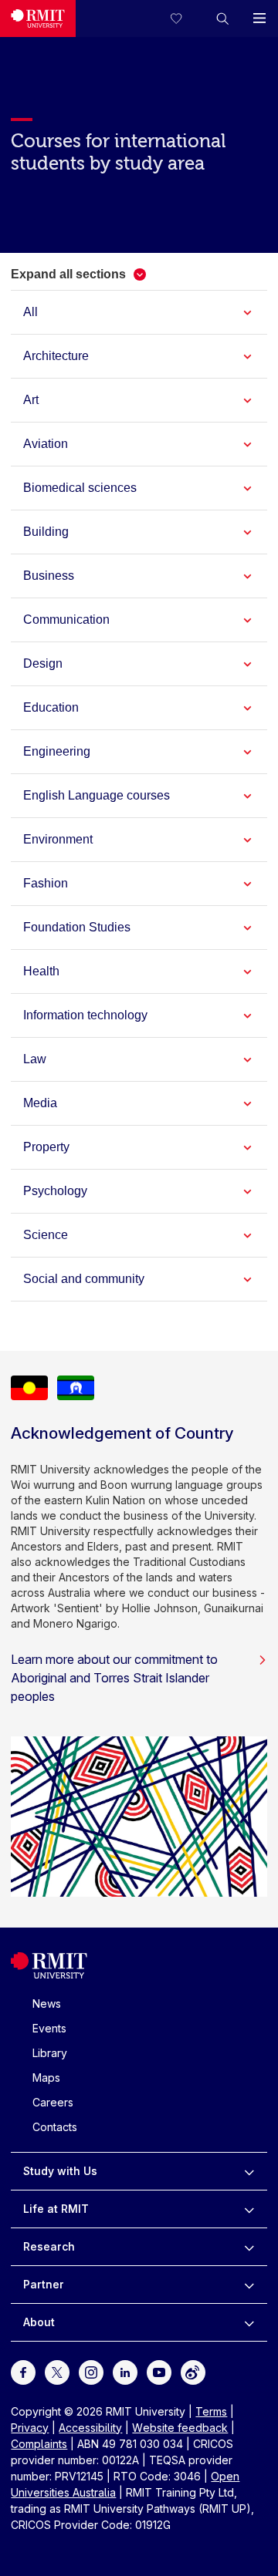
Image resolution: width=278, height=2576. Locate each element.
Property (46, 1147)
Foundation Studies (77, 927)
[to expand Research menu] (249, 2247)
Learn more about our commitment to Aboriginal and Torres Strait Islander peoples (114, 1678)
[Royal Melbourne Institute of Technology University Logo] (38, 19)
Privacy (30, 2428)
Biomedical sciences (80, 488)
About (39, 2322)
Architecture (56, 356)
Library (50, 2053)
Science (46, 1235)
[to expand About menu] (249, 2322)
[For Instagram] (91, 2371)
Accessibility (90, 2428)
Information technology (85, 1015)
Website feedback (180, 2428)
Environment (58, 839)
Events (49, 2028)
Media (40, 1103)
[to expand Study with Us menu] (249, 2171)
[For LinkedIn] (125, 2371)
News (47, 2004)
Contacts (55, 2127)
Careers (53, 2102)
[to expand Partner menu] (249, 2285)
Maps (46, 2078)
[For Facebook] (23, 2371)
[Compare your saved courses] (185, 19)
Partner (44, 2284)
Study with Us (60, 2171)
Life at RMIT (56, 2209)
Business (49, 576)
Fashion (46, 883)
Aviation (46, 444)
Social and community (84, 1279)
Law (35, 1059)
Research (49, 2246)
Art (31, 400)
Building (46, 532)
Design (43, 663)
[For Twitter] (57, 2371)
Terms (211, 2411)
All (31, 312)
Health (41, 971)
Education (51, 707)
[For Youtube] (159, 2371)
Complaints (39, 2444)
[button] (222, 19)
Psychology (55, 1191)
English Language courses (97, 795)
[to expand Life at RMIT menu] (249, 2209)
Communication (66, 620)
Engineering (57, 751)
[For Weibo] (193, 2371)
